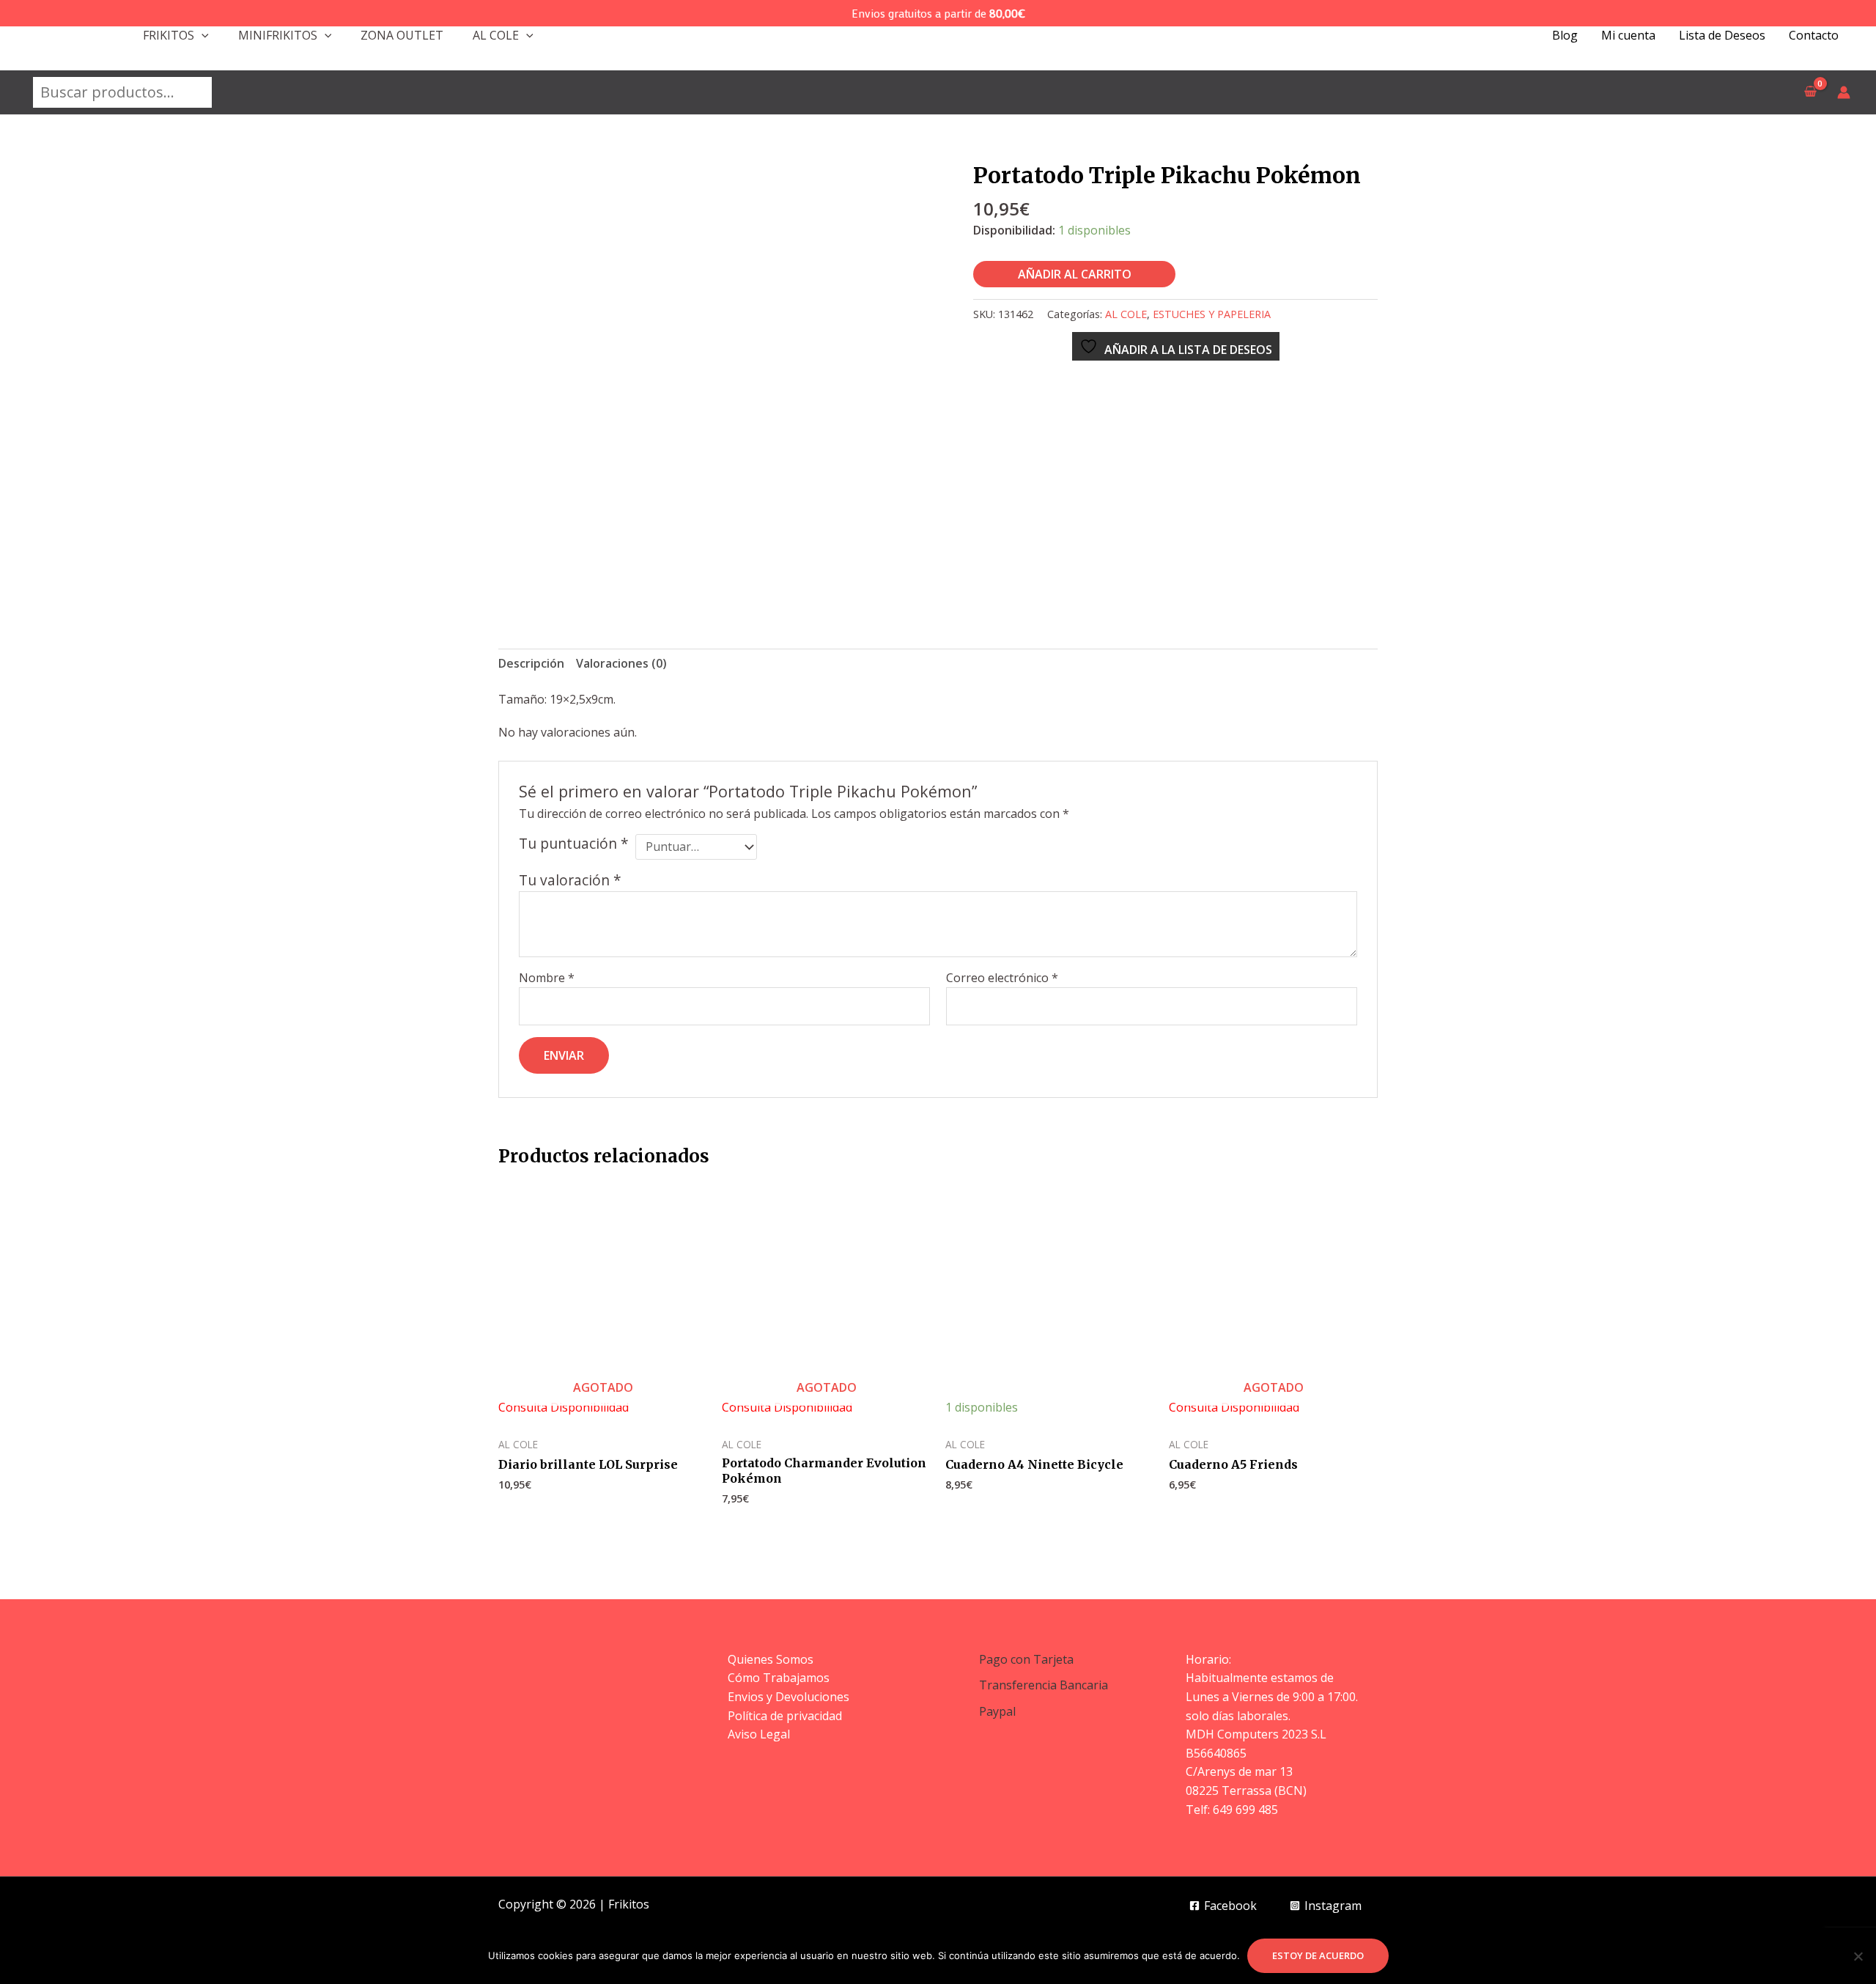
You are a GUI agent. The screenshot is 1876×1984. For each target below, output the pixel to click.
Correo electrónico (1002, 978)
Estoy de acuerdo (1318, 1955)
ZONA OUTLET (402, 35)
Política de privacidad (785, 1716)
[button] (202, 35)
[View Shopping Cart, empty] (1810, 92)
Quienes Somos (771, 1659)
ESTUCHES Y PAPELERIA (1212, 314)
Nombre (547, 978)
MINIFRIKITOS (278, 35)
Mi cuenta (1628, 35)
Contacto (1814, 35)
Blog (1565, 35)
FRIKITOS (169, 35)
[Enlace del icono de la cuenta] (1844, 92)
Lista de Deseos (1722, 35)
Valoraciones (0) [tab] (621, 663)
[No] (1858, 1956)
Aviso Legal (759, 1734)
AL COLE (496, 35)
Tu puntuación (574, 844)
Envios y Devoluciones (789, 1697)
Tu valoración (570, 880)
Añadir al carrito (1075, 274)
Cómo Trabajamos (779, 1678)
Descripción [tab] (531, 663)
